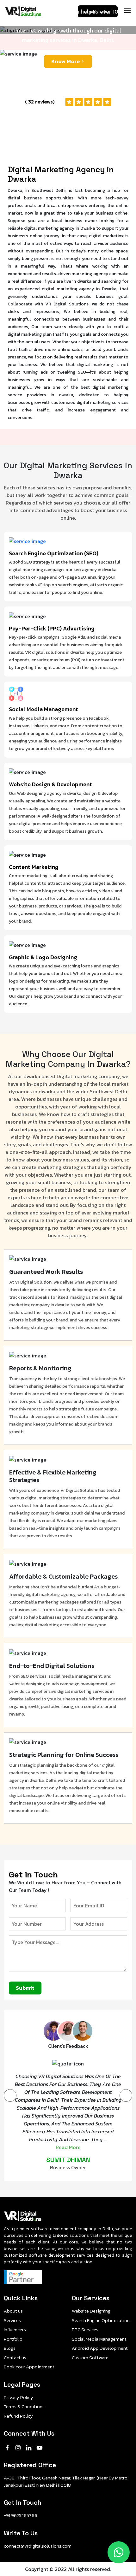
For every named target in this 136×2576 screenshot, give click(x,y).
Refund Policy (18, 2416)
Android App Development (100, 2348)
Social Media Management (99, 2339)
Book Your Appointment (29, 2367)
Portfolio (13, 2339)
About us (13, 2311)
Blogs (10, 2348)
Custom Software (90, 2358)
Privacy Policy (19, 2397)
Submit (25, 1988)
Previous (10, 2095)
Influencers (15, 2330)
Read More (68, 2147)
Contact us (15, 2358)
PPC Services (85, 2330)
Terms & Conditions (24, 2407)
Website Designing (91, 2311)
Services (12, 2320)
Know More (65, 61)
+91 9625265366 (21, 2515)
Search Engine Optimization (101, 2320)
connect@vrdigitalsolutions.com (38, 2546)
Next (126, 2095)
